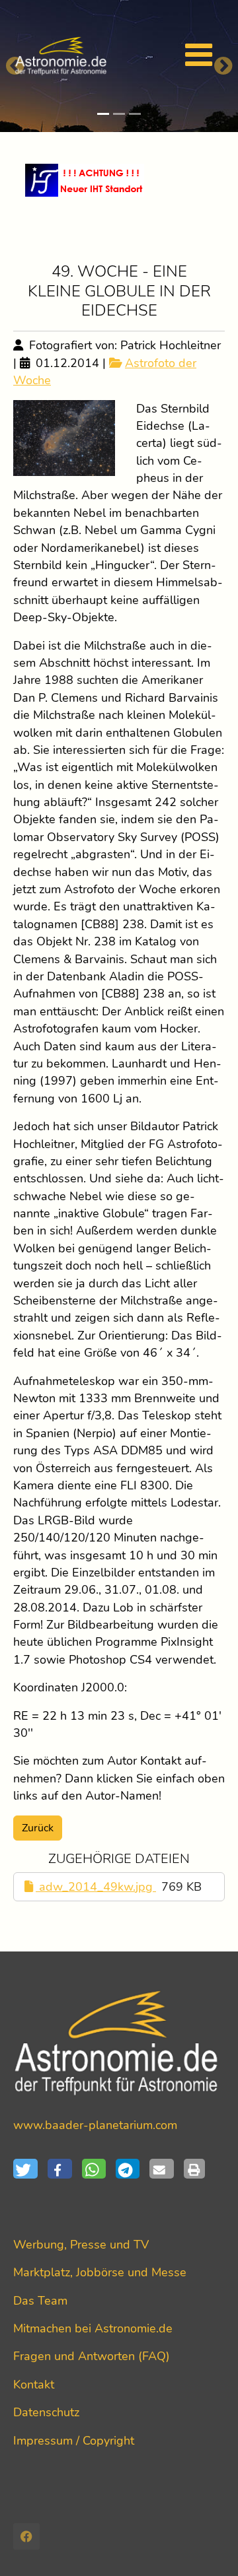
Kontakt (34, 2385)
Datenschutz (46, 2412)
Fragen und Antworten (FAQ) (92, 2356)
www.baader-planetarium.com (95, 2125)
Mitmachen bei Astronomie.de (93, 2328)
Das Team (40, 2301)
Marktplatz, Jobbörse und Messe (100, 2272)
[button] (30, 2169)
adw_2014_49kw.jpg (96, 1887)
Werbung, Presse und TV (81, 2245)
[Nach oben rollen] (207, 2545)
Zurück (38, 1828)
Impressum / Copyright (74, 2441)
